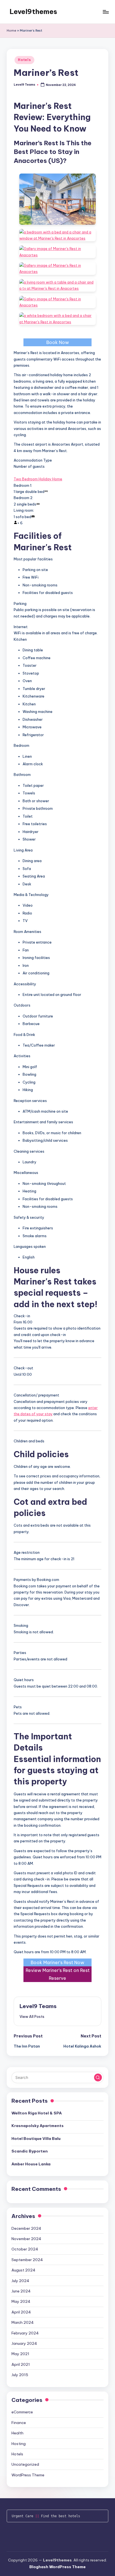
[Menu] (106, 12)
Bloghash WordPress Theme (57, 2567)
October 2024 (25, 2249)
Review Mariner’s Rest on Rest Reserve (58, 1974)
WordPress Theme (28, 2475)
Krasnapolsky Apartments (38, 2126)
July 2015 (20, 2375)
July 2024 (20, 2281)
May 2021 (20, 2354)
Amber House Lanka (31, 2164)
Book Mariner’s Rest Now (57, 1962)
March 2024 (23, 2322)
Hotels (24, 60)
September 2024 (27, 2260)
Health (17, 2433)
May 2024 (21, 2301)
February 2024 (25, 2333)
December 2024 (26, 2228)
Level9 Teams (38, 2006)
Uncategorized (25, 2464)
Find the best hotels (61, 2516)
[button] (32, 2016)
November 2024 (26, 2239)
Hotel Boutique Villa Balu (36, 2139)
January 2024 (24, 2343)
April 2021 (21, 2364)
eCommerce (22, 2412)
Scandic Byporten (30, 2151)
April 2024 (21, 2312)
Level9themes (33, 11)
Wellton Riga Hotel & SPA (37, 2113)
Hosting (19, 2444)
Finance (19, 2423)
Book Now (58, 342)
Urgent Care (22, 2516)
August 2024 (23, 2270)
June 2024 (21, 2291)
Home (11, 31)
